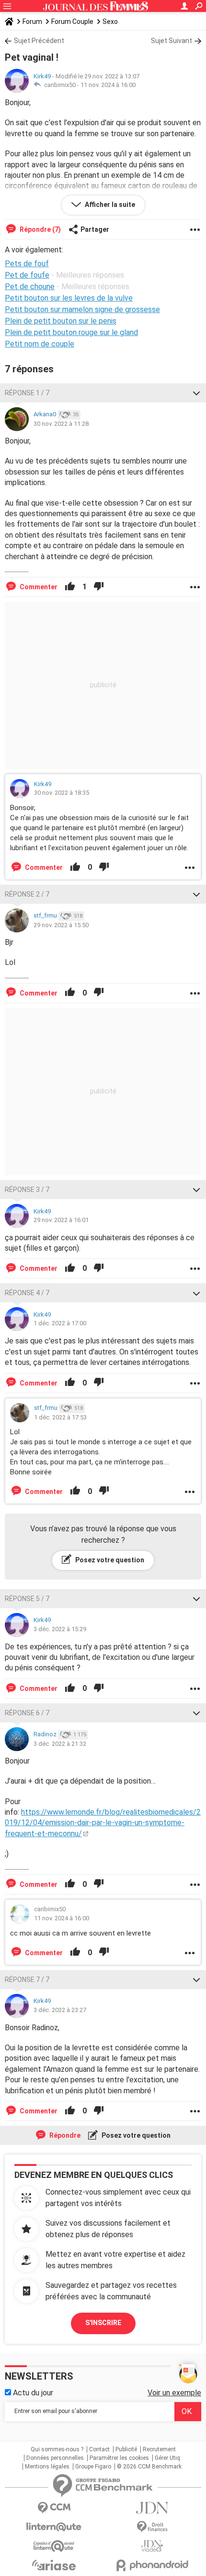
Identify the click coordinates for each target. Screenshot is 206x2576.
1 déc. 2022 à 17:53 (60, 1417)
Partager (95, 229)
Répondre (64, 2135)
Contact (99, 2449)
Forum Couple (72, 22)
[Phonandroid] (152, 2565)
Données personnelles (55, 2458)
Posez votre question (109, 1560)
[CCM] (54, 2508)
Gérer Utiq (167, 2458)
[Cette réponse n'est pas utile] (99, 587)
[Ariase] (54, 2565)
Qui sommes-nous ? (57, 2449)
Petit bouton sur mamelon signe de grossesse (82, 309)
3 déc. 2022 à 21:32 (60, 1744)
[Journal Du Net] (152, 2508)
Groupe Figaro (93, 2467)
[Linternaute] (54, 2527)
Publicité (126, 2449)
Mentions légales (47, 2467)
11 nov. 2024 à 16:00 (108, 85)
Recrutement (159, 2449)
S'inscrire (103, 2323)
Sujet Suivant (172, 41)
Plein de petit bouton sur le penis (61, 321)
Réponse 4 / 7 (27, 1293)
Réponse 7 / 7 (27, 1980)
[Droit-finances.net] (152, 2527)
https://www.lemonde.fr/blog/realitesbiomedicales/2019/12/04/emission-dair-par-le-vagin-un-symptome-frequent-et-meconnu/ (103, 1823)
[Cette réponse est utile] (70, 587)
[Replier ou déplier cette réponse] (196, 393)
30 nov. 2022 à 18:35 (62, 793)
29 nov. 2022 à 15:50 (61, 925)
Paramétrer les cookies (119, 2458)
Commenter (38, 587)
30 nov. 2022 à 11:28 (61, 424)
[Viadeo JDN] (152, 2546)
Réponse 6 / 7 (27, 1713)
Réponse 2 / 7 (27, 894)
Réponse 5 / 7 (27, 1599)
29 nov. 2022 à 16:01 (61, 1220)
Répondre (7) (40, 229)
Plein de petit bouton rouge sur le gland (71, 332)
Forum (32, 22)
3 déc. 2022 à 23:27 (60, 2010)
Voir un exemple (174, 2393)
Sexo (110, 22)
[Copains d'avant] (54, 2546)
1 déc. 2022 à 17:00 (60, 1323)
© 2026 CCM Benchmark (149, 2467)
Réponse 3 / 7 (27, 1190)
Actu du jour (32, 2393)
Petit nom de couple (40, 344)
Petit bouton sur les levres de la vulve (69, 298)
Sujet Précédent (39, 41)
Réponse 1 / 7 (27, 393)
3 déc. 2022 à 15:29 (60, 1629)
